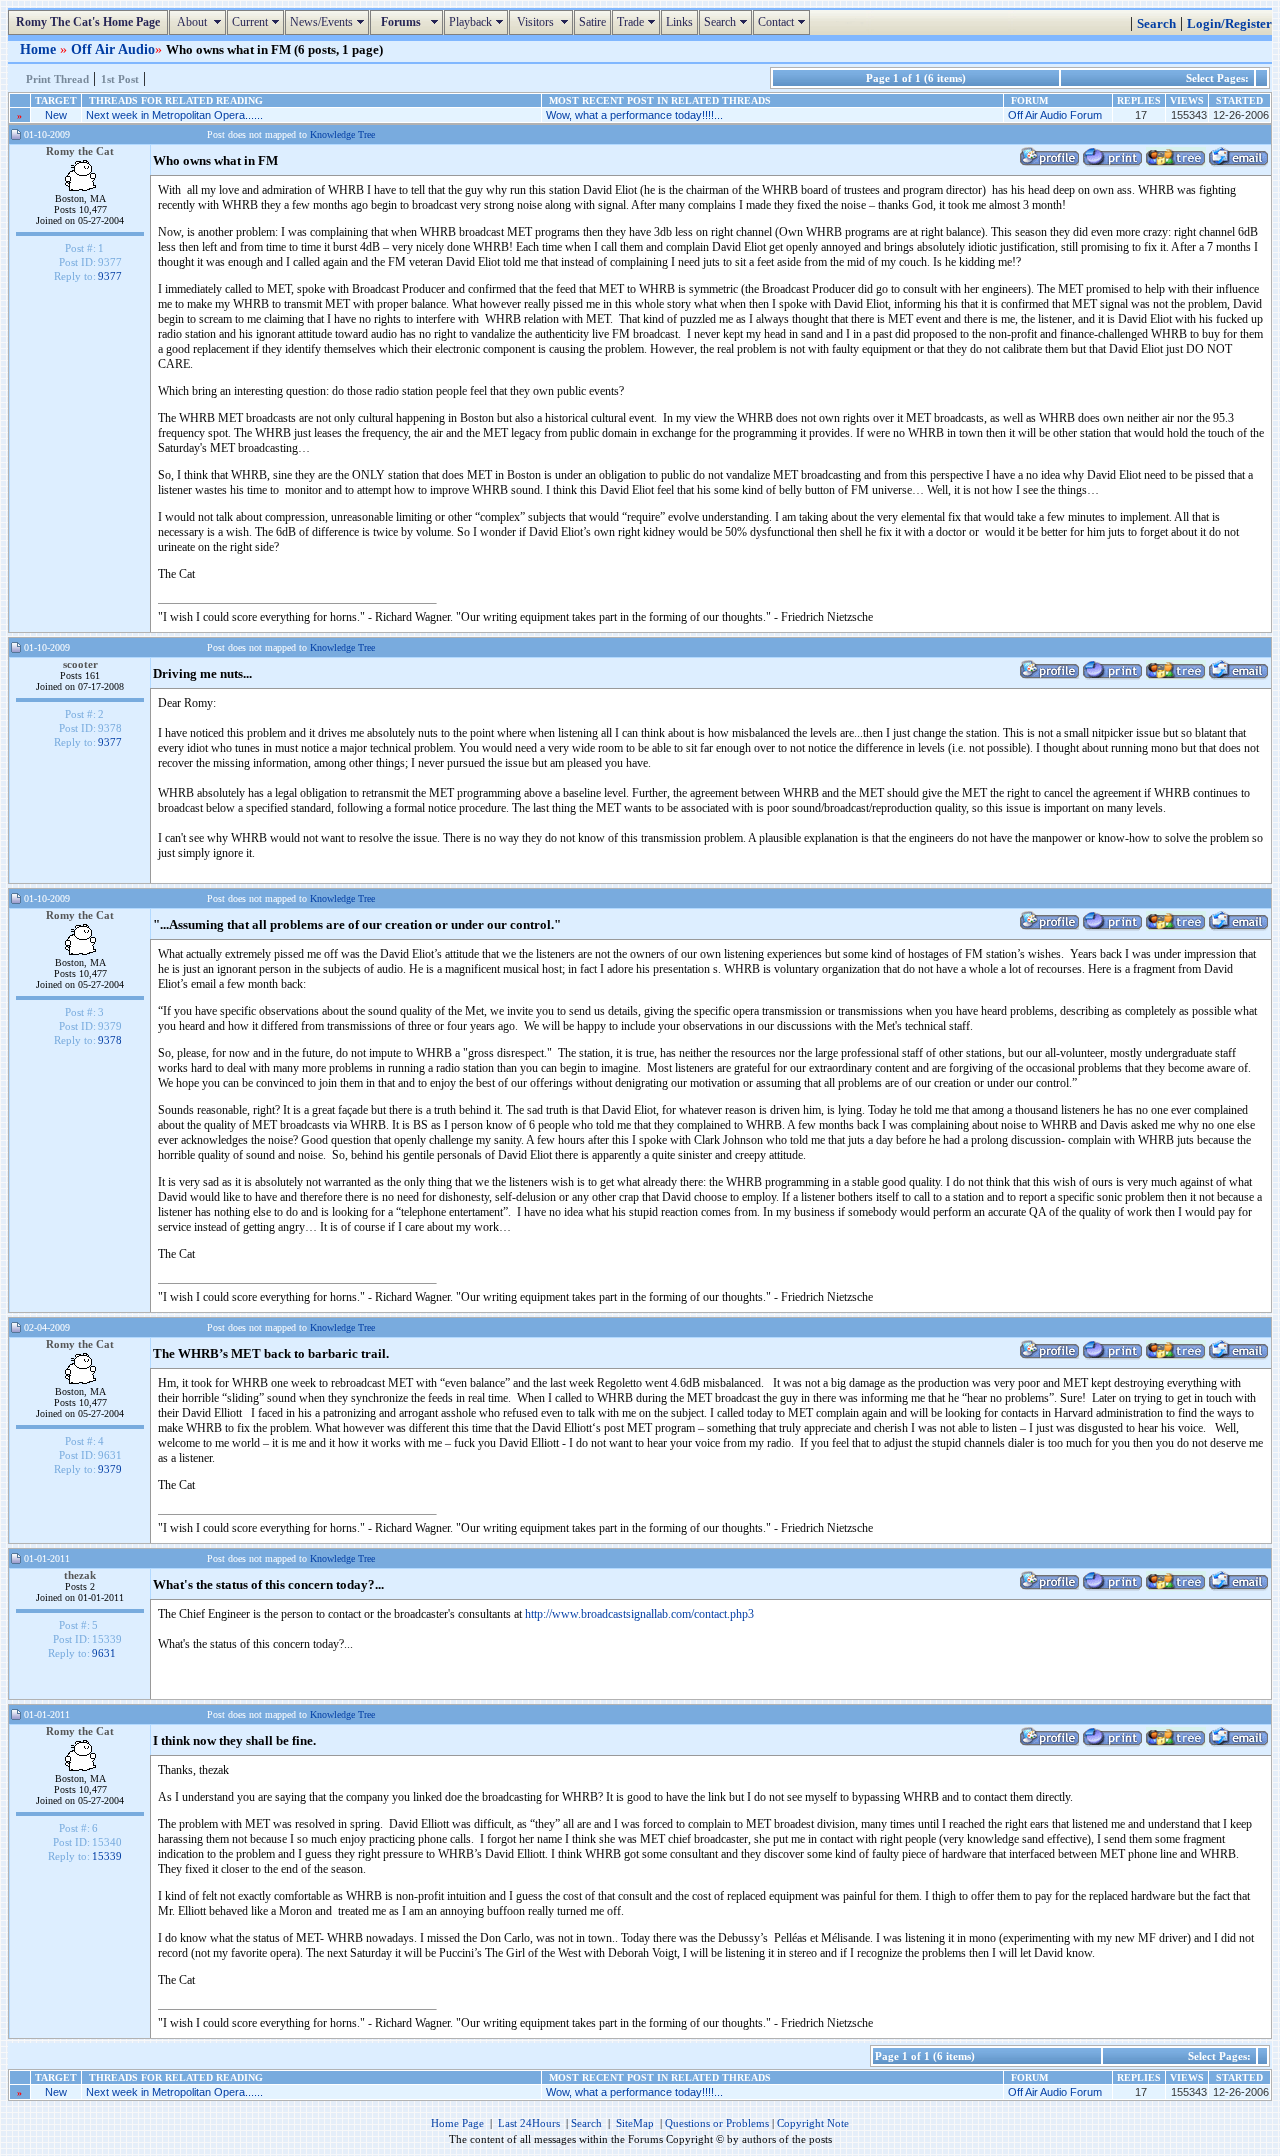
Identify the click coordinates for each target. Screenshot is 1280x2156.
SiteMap (635, 2123)
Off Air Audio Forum (1055, 115)
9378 (110, 1040)
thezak (80, 1575)
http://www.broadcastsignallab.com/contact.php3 (639, 1614)
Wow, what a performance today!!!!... (634, 115)
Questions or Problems (717, 2123)
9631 (104, 1653)
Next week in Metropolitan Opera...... (174, 115)
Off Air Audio (113, 49)
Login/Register (1229, 24)
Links (679, 22)
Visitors (543, 22)
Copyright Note (813, 2123)
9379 (110, 1469)
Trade (638, 22)
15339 (107, 1856)
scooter (80, 664)
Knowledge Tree (342, 134)
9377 (110, 276)
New (56, 115)
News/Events (329, 22)
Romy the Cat (80, 151)
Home (40, 49)
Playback (478, 22)
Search (728, 22)
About (200, 22)
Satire (592, 22)
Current (258, 22)
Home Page (457, 2123)
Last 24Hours (529, 2123)
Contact (784, 22)
